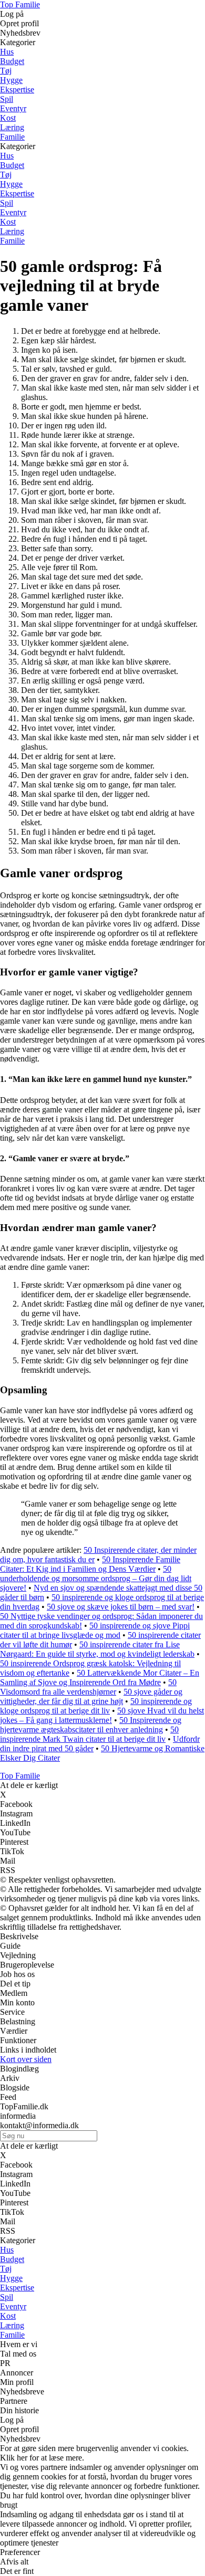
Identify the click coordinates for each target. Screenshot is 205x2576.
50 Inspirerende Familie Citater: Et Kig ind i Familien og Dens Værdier (90, 1564)
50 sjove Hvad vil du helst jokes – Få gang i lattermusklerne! (102, 1715)
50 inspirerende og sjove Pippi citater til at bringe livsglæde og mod (95, 1630)
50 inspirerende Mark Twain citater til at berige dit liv (89, 1734)
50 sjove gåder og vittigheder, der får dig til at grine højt (91, 1696)
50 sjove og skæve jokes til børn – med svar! (121, 1607)
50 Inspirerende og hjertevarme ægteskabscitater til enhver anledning (91, 1725)
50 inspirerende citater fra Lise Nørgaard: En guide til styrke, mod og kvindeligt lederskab (97, 1649)
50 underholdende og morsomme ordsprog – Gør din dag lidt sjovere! (96, 1578)
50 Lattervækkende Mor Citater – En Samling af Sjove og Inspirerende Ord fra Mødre (100, 1678)
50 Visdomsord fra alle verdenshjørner (88, 1687)
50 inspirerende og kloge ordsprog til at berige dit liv (96, 1706)
